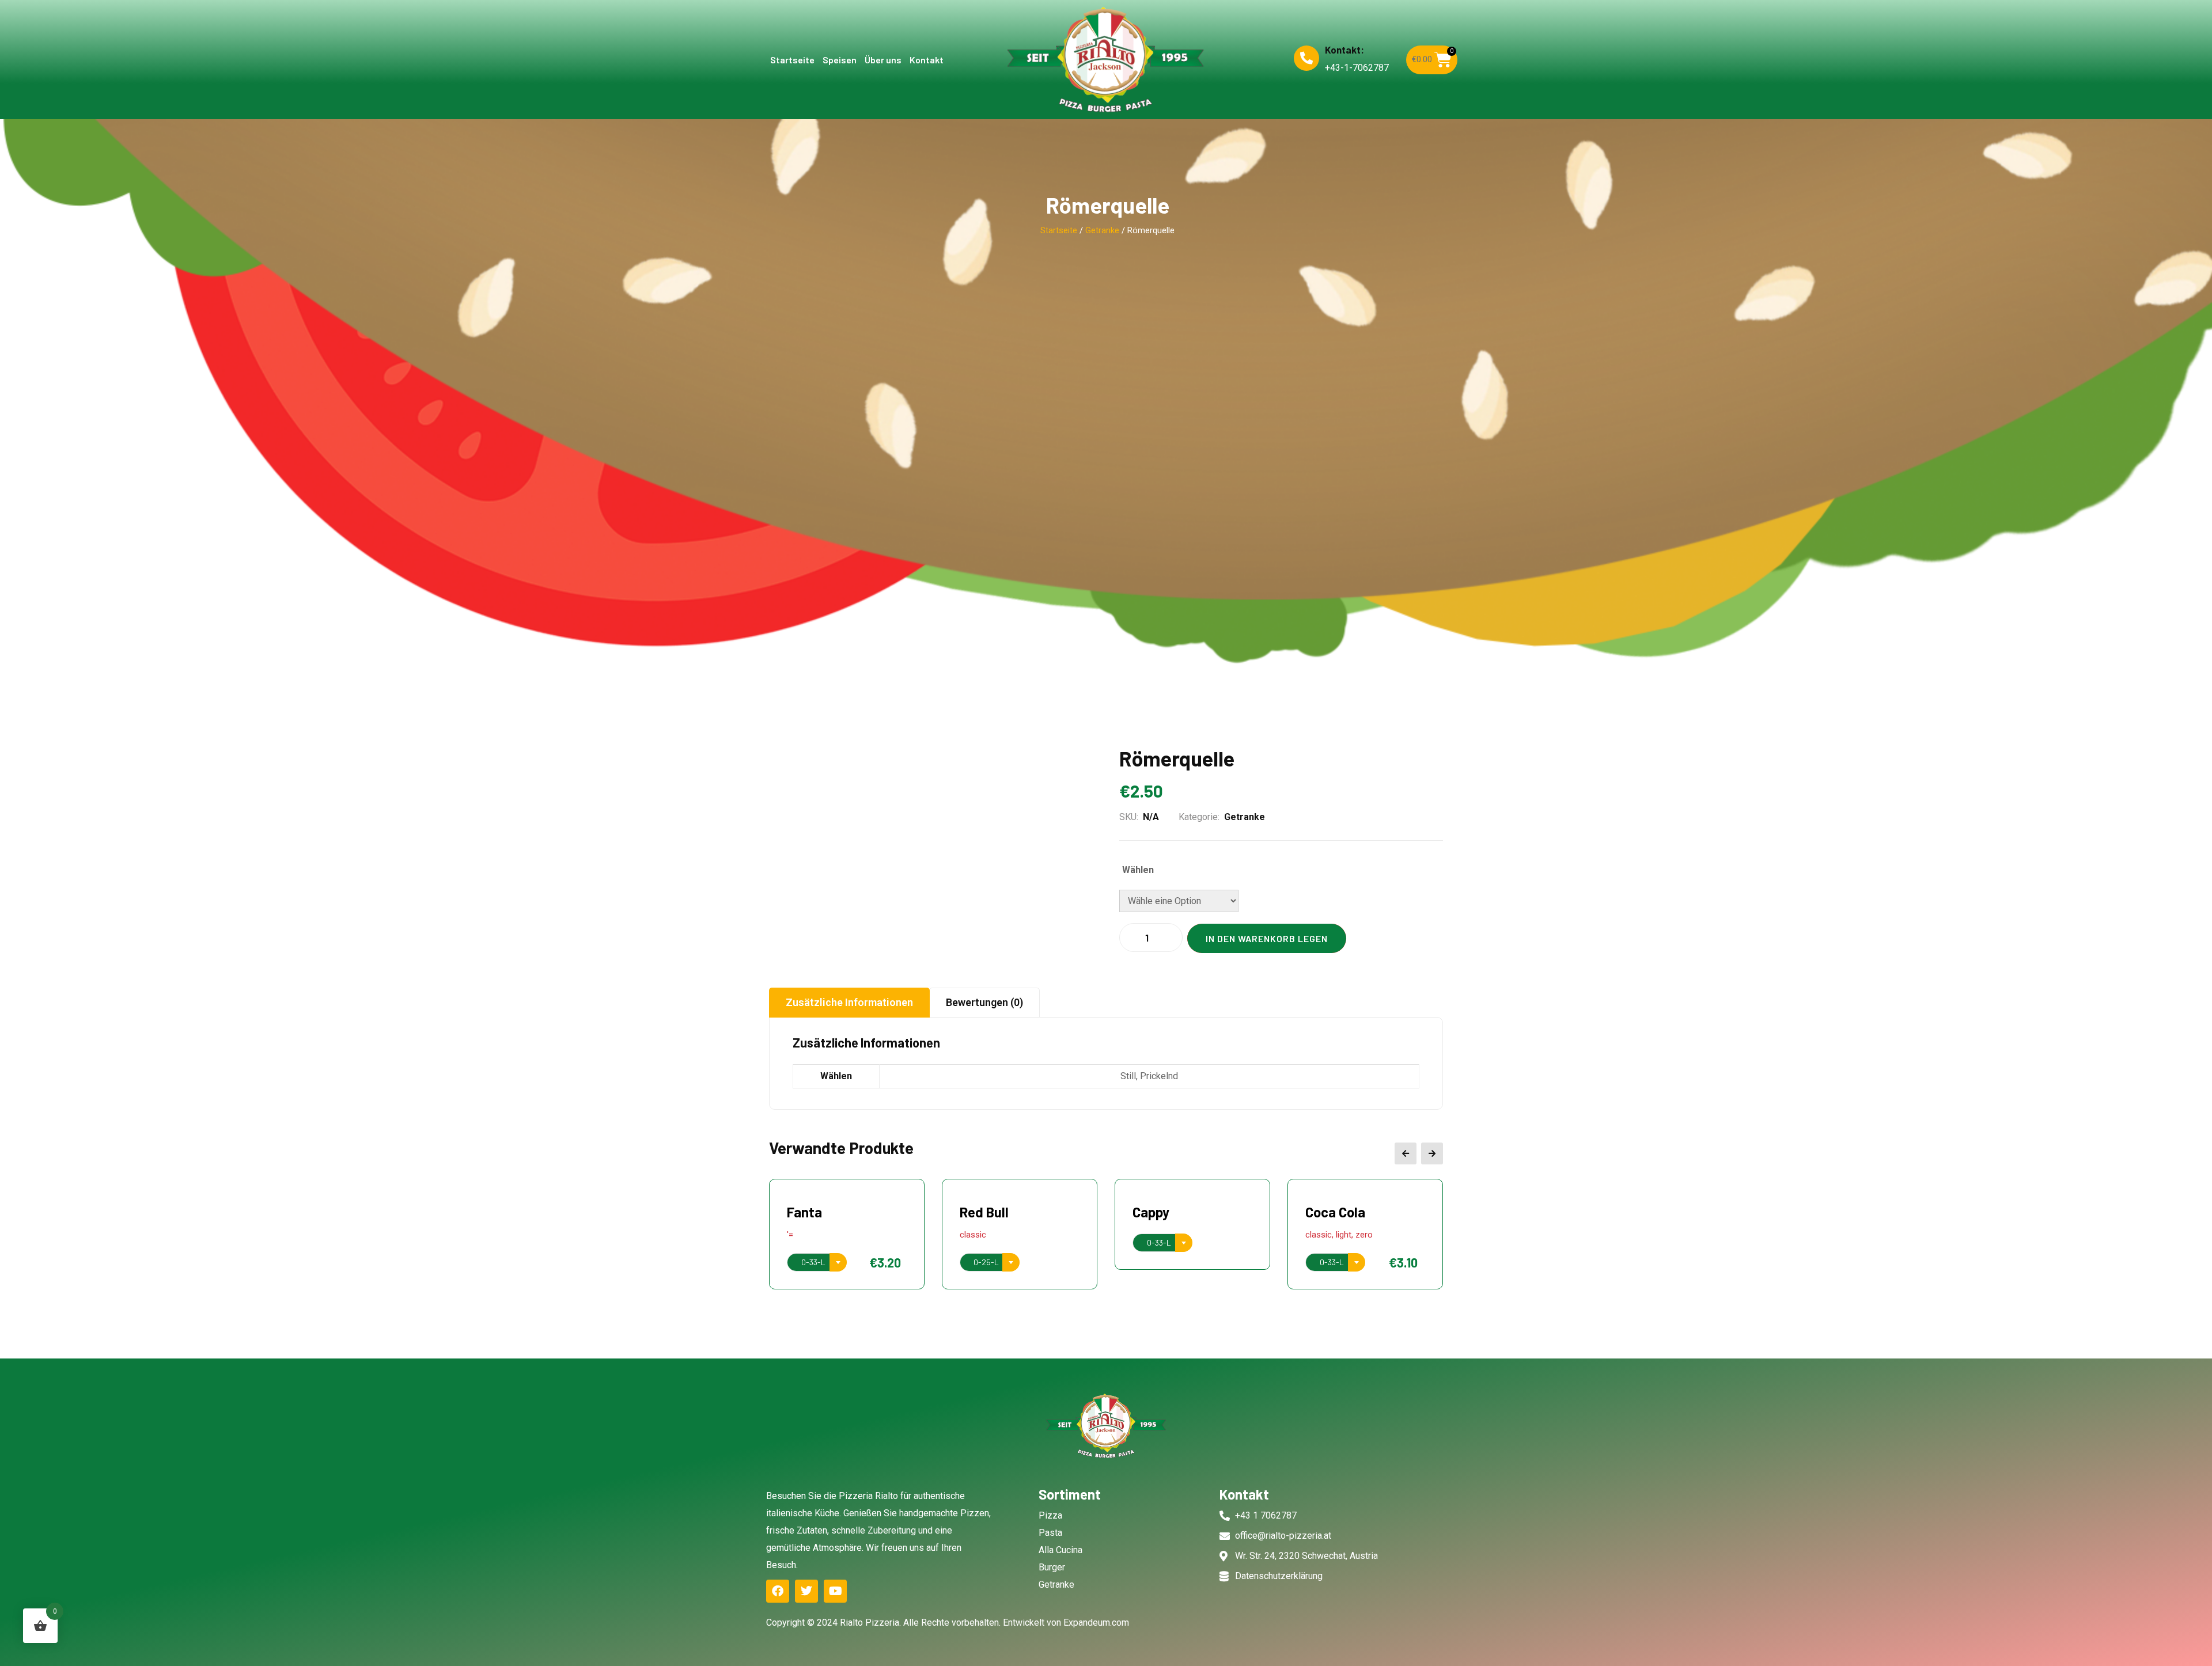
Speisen (840, 60)
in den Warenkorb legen (1267, 938)
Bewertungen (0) (984, 1002)
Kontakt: (1344, 50)
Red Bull (811, 1212)
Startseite (792, 60)
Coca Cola (1162, 1212)
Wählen (1138, 870)
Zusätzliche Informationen (849, 1002)
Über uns (883, 60)
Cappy (978, 1212)
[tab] (849, 1003)
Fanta (1323, 1212)
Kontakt (927, 60)
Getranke (1102, 230)
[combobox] (817, 1262)
